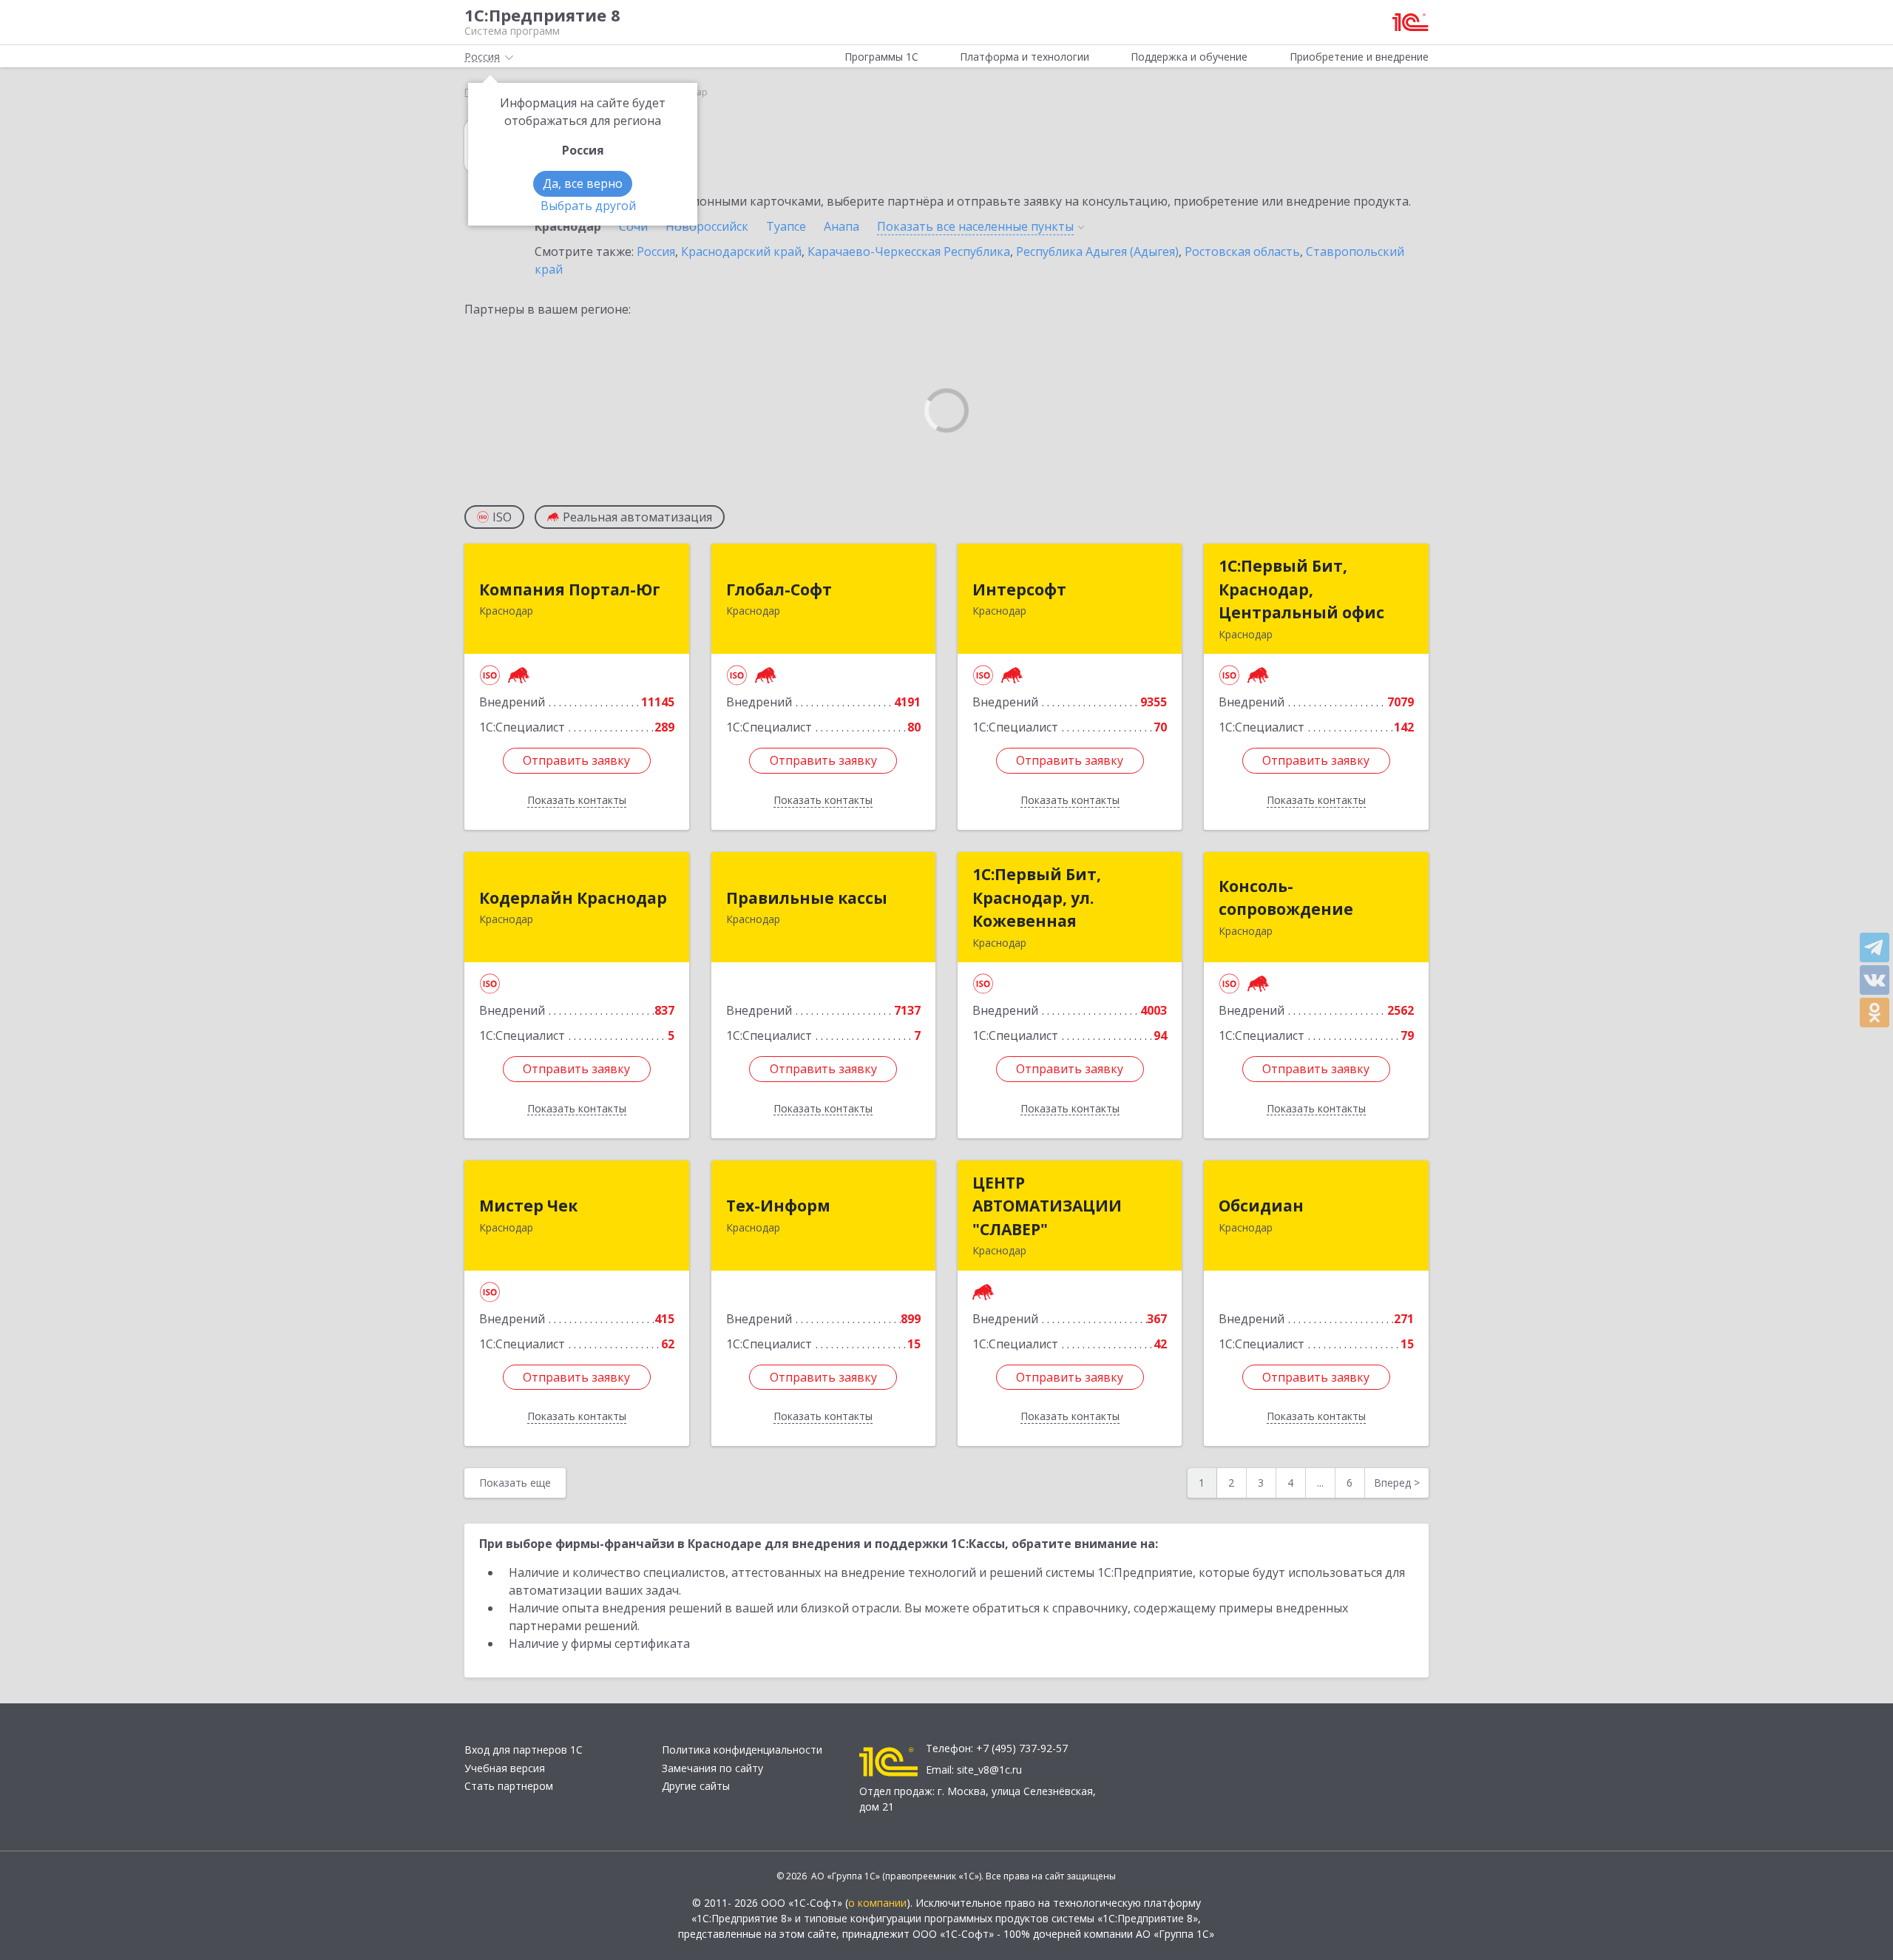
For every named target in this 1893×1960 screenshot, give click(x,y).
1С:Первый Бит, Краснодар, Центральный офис (1301, 589)
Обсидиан (1261, 1206)
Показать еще (515, 1483)
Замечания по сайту (712, 1768)
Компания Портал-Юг (570, 589)
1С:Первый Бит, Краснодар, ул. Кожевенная (1037, 898)
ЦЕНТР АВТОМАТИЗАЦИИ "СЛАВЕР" (1047, 1206)
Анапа (841, 226)
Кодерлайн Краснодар (573, 898)
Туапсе (786, 226)
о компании (877, 1903)
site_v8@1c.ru (989, 1770)
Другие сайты (696, 1786)
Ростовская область (1242, 251)
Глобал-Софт (779, 589)
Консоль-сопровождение (1286, 898)
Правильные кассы (807, 898)
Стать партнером (509, 1786)
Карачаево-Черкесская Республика (909, 251)
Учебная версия (505, 1768)
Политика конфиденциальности (742, 1750)
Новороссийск (707, 226)
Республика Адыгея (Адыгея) (1097, 251)
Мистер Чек (528, 1206)
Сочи (633, 226)
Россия (656, 251)
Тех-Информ (778, 1206)
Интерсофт (1019, 589)
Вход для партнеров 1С (524, 1750)
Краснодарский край (741, 251)
